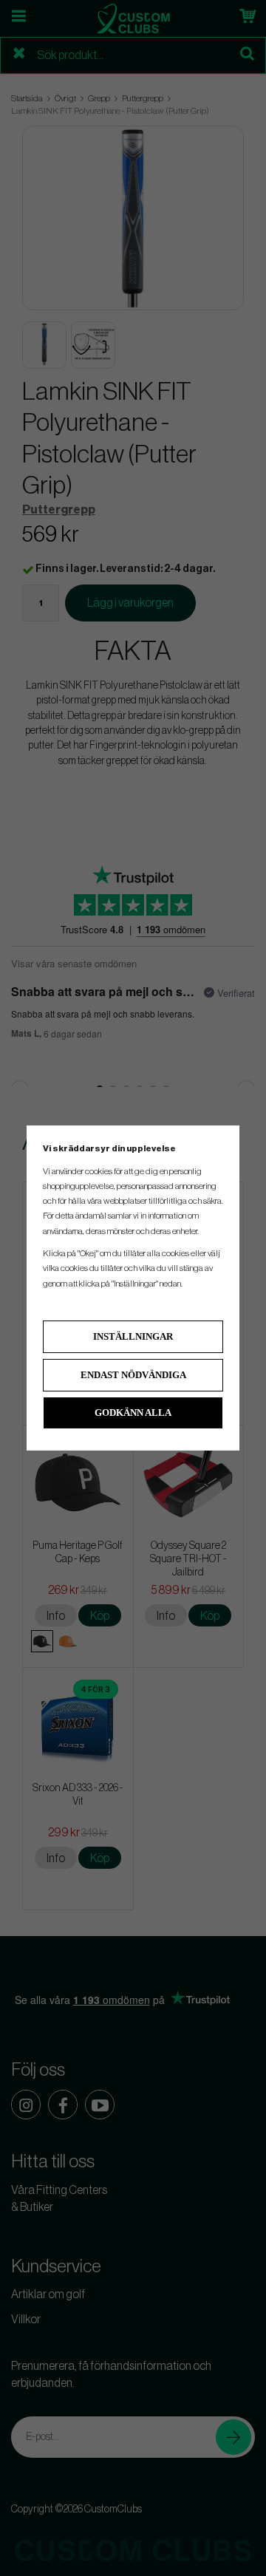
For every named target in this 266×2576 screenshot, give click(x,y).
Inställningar (133, 1336)
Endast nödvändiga (133, 1375)
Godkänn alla (133, 1413)
